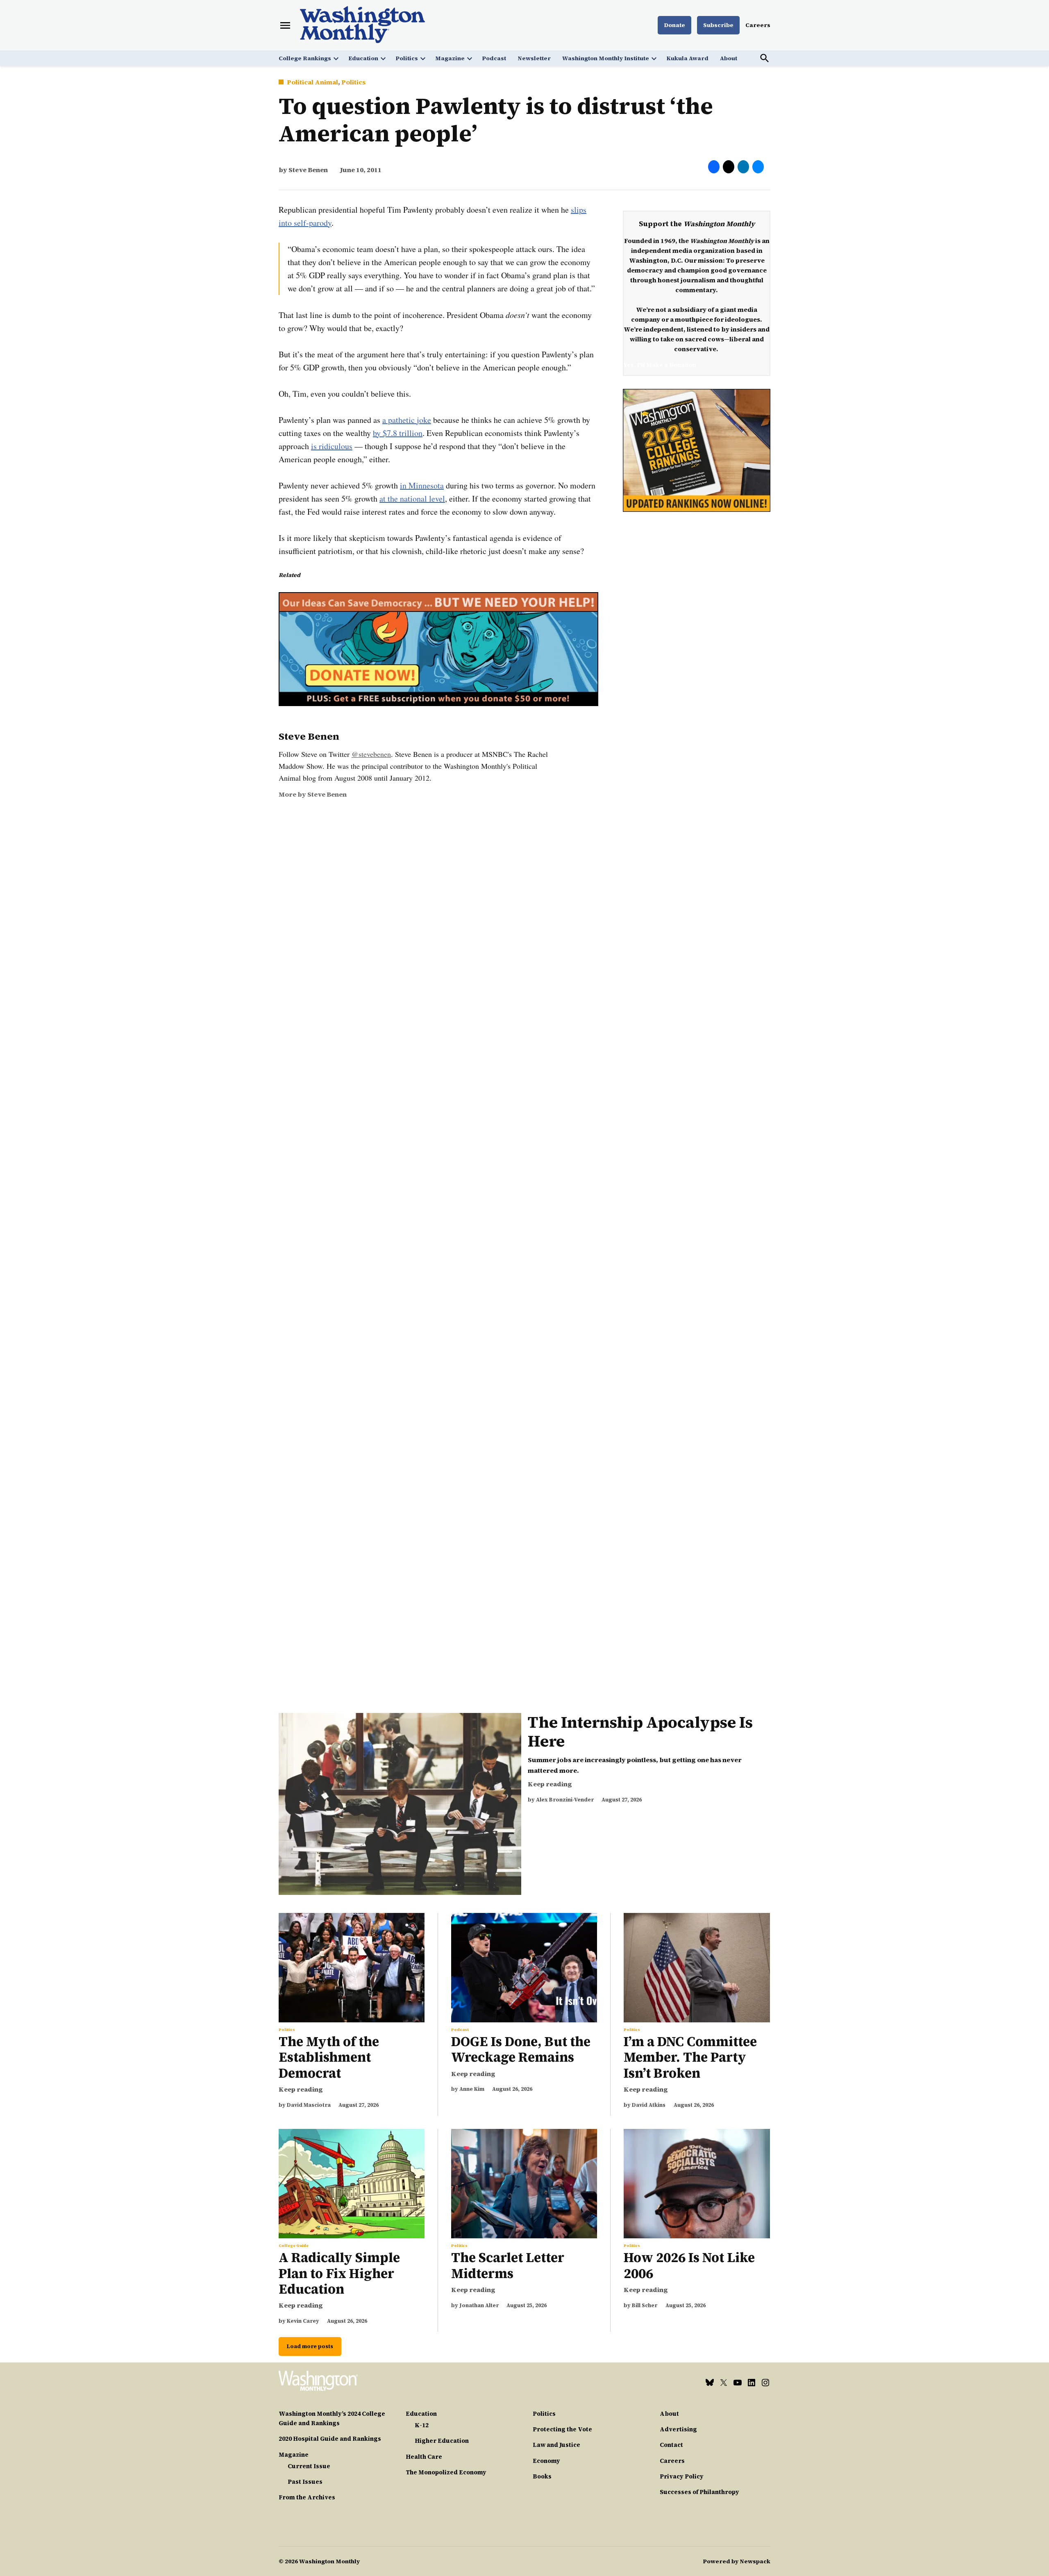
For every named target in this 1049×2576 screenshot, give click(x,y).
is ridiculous (332, 446)
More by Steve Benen (313, 794)
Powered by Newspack (737, 2561)
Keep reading (550, 1784)
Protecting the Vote (562, 2429)
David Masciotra (309, 2105)
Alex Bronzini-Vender (565, 1800)
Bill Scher (645, 2305)
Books (542, 2476)
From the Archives (307, 2497)
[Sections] (285, 25)
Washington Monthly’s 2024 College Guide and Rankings (332, 2418)
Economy (546, 2461)
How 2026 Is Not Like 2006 (689, 2265)
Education (363, 58)
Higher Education (442, 2441)
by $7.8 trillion (398, 433)
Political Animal (312, 82)
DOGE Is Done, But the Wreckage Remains (521, 2049)
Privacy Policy (682, 2476)
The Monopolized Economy (446, 2472)
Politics (407, 58)
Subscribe (718, 25)
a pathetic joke (407, 420)
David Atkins (649, 2105)
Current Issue (309, 2466)
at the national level (412, 499)
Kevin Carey (303, 2321)
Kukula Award (687, 58)
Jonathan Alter (479, 2305)
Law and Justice (556, 2445)
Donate (674, 25)
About (729, 58)
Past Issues (305, 2482)
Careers (758, 25)
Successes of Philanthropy (699, 2492)
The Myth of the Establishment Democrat (329, 2057)
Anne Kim (472, 2089)
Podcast (494, 58)
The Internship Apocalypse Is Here (640, 1732)
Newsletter (534, 58)
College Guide (294, 2246)
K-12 (422, 2425)
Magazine (450, 58)
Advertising (678, 2429)
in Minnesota (422, 485)
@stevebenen (371, 754)
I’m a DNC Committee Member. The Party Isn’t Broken (690, 2057)
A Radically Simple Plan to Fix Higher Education (339, 2273)
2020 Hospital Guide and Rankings (330, 2439)
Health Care (424, 2457)
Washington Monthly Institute (606, 58)
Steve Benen (308, 170)
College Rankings (305, 58)
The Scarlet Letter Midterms (508, 2265)
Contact (671, 2445)
